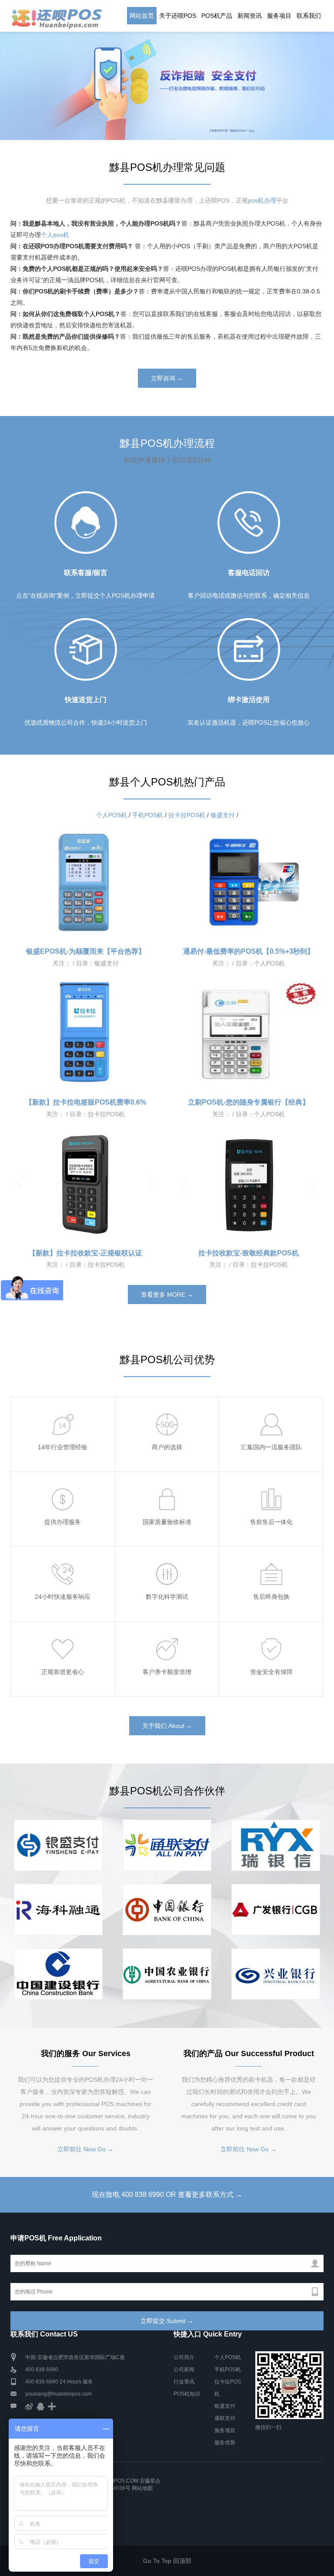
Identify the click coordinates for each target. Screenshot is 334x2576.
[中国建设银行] (58, 1974)
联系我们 (309, 16)
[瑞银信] (58, 1910)
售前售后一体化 (271, 1522)
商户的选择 (167, 1447)
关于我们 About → (167, 1726)
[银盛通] (58, 1845)
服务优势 (225, 2443)
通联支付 (225, 2418)
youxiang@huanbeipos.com (58, 2394)
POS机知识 (187, 2394)
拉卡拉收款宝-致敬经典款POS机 (249, 1253)
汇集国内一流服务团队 (271, 1447)
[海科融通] (276, 1845)
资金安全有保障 (271, 1672)
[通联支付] (167, 1845)
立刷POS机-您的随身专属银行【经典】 (249, 1102)
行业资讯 (184, 2382)
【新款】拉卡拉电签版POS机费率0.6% (86, 1102)
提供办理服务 (63, 1522)
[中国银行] (167, 1910)
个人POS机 (112, 815)
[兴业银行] (276, 1974)
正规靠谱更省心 (63, 1672)
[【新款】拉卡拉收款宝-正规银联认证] (85, 1184)
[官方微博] (29, 2406)
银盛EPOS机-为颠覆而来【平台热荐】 (86, 951)
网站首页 (142, 16)
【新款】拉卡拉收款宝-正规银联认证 (85, 1253)
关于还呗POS (178, 16)
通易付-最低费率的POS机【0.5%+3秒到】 (249, 951)
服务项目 (279, 16)
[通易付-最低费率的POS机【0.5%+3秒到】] (249, 882)
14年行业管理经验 (63, 1447)
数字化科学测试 (167, 1597)
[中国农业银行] (167, 1974)
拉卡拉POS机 (187, 815)
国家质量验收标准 (167, 1522)
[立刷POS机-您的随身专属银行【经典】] (249, 1033)
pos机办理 (262, 200)
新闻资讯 (250, 16)
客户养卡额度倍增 (167, 1672)
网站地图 (142, 2488)
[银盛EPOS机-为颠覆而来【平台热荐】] (85, 882)
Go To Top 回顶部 (167, 2561)
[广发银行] (276, 1910)
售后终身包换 (271, 1597)
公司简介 (184, 2357)
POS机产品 (217, 16)
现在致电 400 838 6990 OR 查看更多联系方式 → (167, 2195)
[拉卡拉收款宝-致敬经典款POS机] (249, 1184)
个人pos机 (55, 235)
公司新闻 (184, 2370)
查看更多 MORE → (167, 1295)
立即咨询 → (167, 378)
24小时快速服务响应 (63, 1597)
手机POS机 (148, 815)
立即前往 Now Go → (85, 2149)
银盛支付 (223, 815)
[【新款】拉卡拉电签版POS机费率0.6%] (85, 1033)
